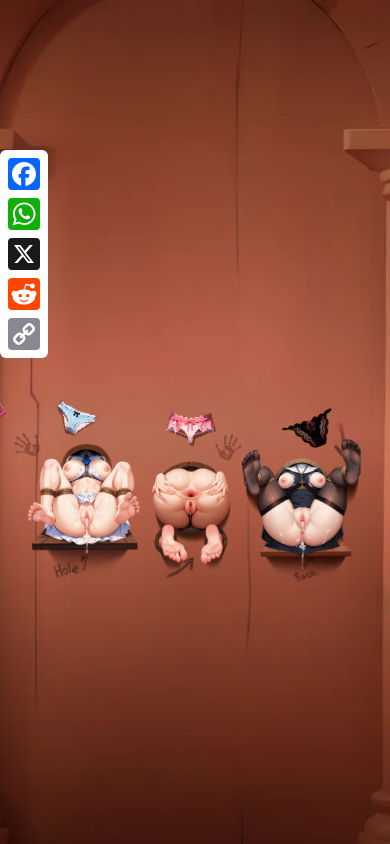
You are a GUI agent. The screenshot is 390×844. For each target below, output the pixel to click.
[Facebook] (24, 174)
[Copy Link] (24, 334)
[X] (24, 254)
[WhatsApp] (24, 214)
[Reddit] (24, 294)
